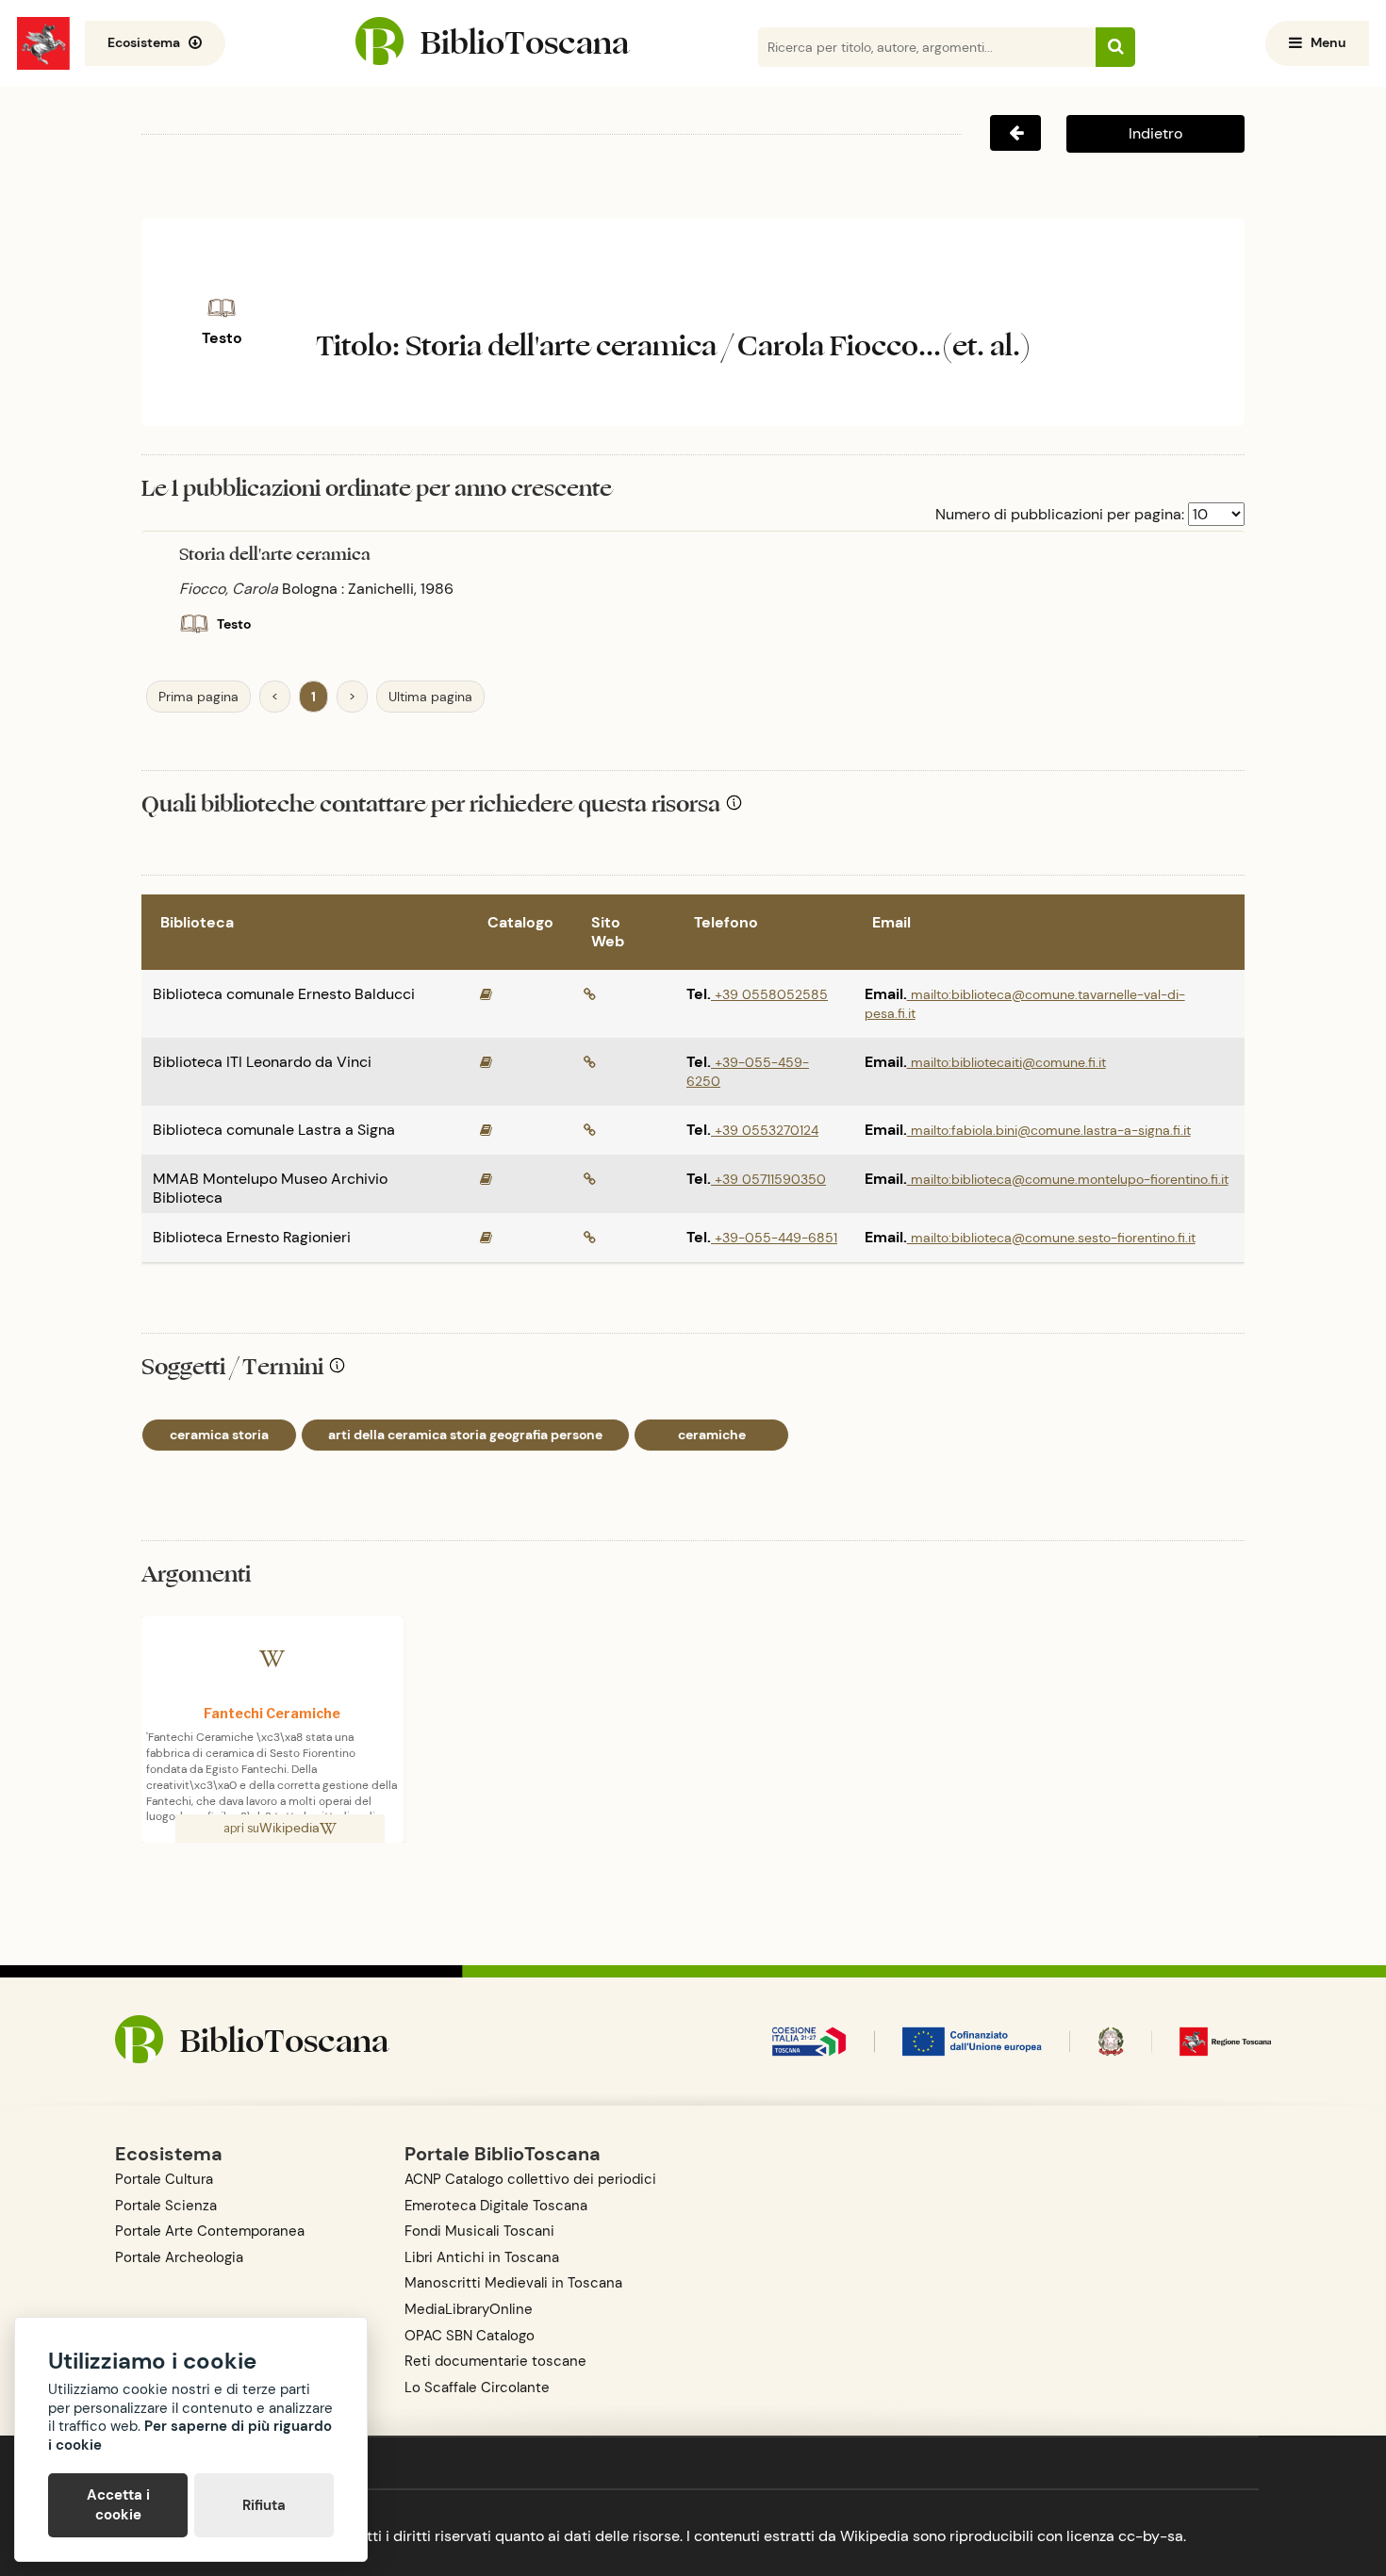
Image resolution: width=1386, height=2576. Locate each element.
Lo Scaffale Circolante (477, 2387)
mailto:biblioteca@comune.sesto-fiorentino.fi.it (1051, 1238)
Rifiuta (264, 2505)
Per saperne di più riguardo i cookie (190, 2436)
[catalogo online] (486, 994)
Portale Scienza (166, 2206)
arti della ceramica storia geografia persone (465, 1435)
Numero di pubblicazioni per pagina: (1060, 514)
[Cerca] (1115, 47)
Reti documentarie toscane (495, 2361)
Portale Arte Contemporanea (210, 2231)
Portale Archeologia (179, 2257)
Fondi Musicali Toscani (479, 2231)
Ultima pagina (430, 697)
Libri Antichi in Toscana (482, 2257)
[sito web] (590, 994)
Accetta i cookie (118, 2505)
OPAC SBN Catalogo (470, 2336)
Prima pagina (198, 697)
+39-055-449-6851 (774, 1238)
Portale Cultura (164, 2179)
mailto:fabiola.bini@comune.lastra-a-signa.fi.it (1049, 1130)
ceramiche (712, 1435)
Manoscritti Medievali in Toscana (513, 2283)
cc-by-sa (1151, 2536)
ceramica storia (219, 1435)
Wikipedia (289, 1828)
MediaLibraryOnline (469, 2309)
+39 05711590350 (768, 1179)
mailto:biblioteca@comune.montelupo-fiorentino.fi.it (1068, 1179)
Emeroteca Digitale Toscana (496, 2206)
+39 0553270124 (765, 1130)
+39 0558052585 (769, 994)
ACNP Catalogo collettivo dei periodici (530, 2179)
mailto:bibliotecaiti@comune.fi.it (1006, 1062)
